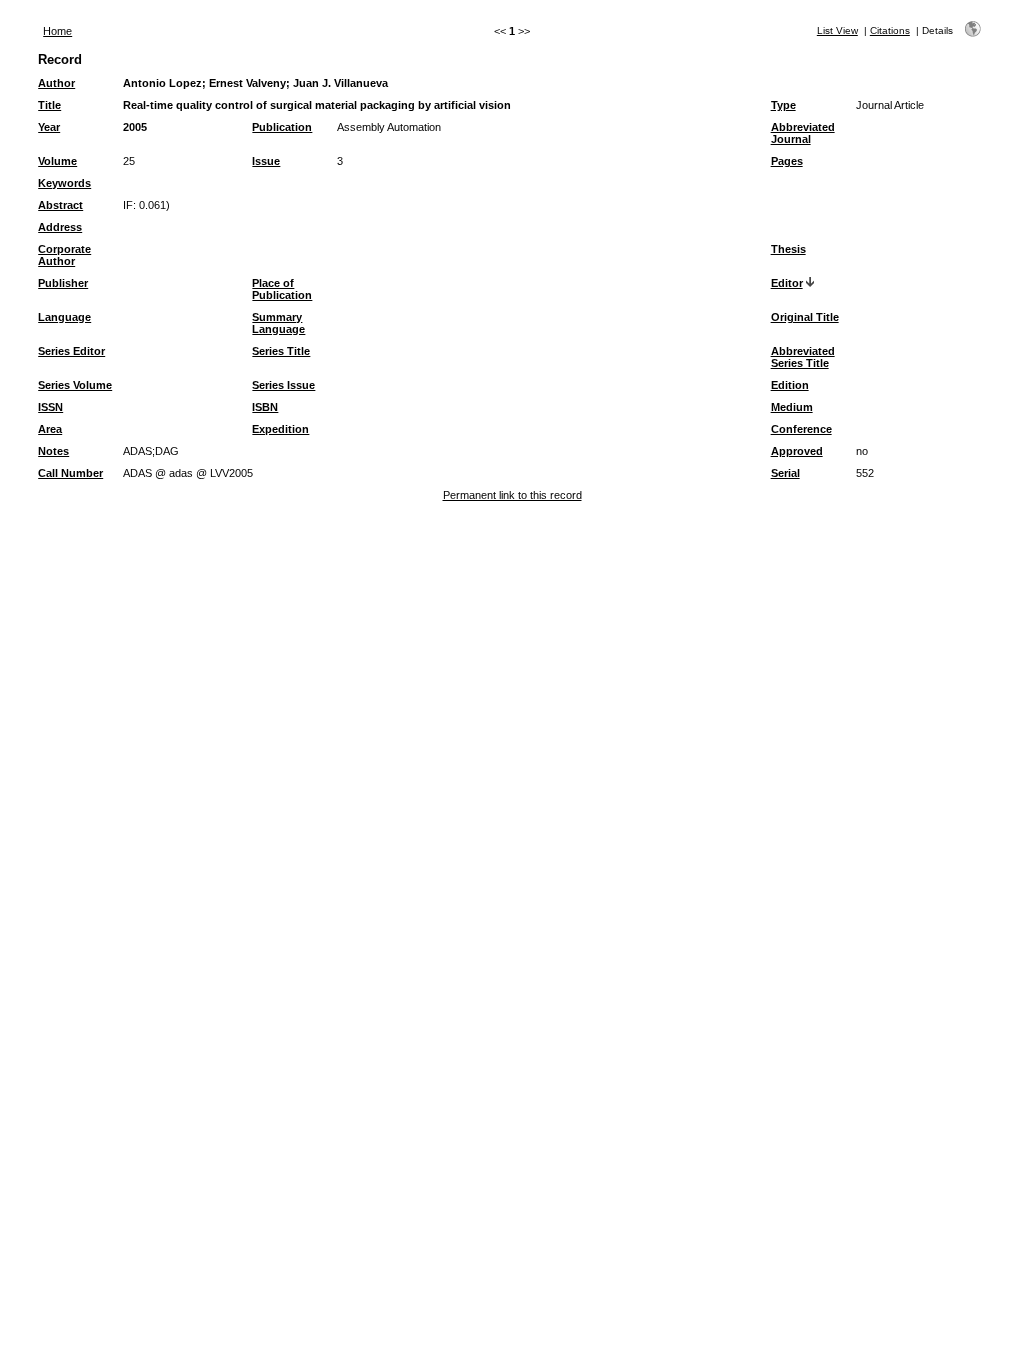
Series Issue (283, 385)
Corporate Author (64, 255)
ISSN (50, 407)
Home (57, 31)
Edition (790, 385)
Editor (787, 283)
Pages (787, 161)
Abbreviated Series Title (803, 357)
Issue (266, 161)
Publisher (63, 283)
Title (49, 105)
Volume (57, 161)
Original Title (805, 317)
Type (783, 105)
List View (837, 30)
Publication (282, 127)
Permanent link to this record (512, 495)
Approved (797, 451)
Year (49, 127)
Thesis (788, 249)
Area (50, 429)
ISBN (265, 407)
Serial (785, 473)
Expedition (280, 429)
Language (64, 317)
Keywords (64, 183)
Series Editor (71, 351)
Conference (801, 429)
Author (56, 83)
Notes (53, 451)
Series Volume (75, 385)
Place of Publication (282, 289)
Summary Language (278, 323)
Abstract (60, 205)
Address (60, 227)
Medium (792, 407)
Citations (890, 30)
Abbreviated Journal (803, 133)
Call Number (70, 473)
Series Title (281, 351)
